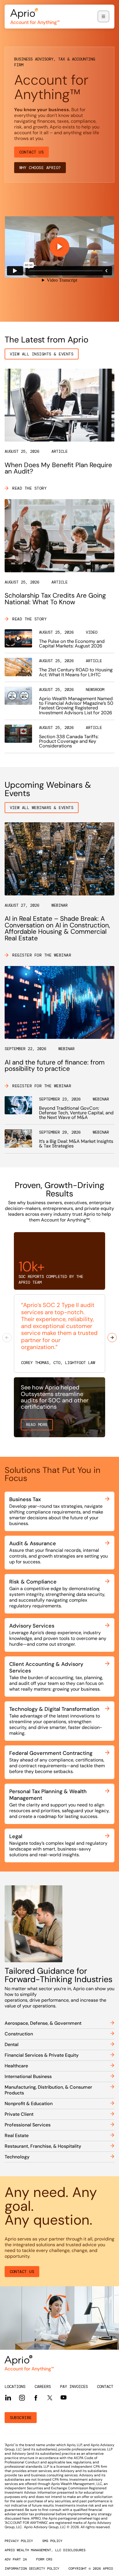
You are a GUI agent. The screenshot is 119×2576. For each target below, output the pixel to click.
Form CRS (44, 2559)
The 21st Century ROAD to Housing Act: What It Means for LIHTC (76, 672)
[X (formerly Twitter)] (50, 2397)
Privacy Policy (19, 2541)
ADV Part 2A (16, 2559)
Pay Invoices (74, 2386)
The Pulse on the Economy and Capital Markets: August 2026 (72, 644)
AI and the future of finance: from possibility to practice (55, 1066)
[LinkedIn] (8, 2398)
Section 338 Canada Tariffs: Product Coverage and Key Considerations (69, 741)
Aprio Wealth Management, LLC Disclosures (45, 2550)
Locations (15, 2386)
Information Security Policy (32, 2569)
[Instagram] (22, 2398)
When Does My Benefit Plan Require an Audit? (58, 468)
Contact (105, 2386)
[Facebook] (36, 2398)
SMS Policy (52, 2541)
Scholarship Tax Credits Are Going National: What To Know (55, 599)
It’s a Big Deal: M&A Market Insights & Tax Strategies (76, 1144)
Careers (43, 2386)
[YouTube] (64, 2397)
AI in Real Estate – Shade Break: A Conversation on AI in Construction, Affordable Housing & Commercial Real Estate (57, 928)
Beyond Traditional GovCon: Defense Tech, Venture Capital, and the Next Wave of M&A (76, 1113)
